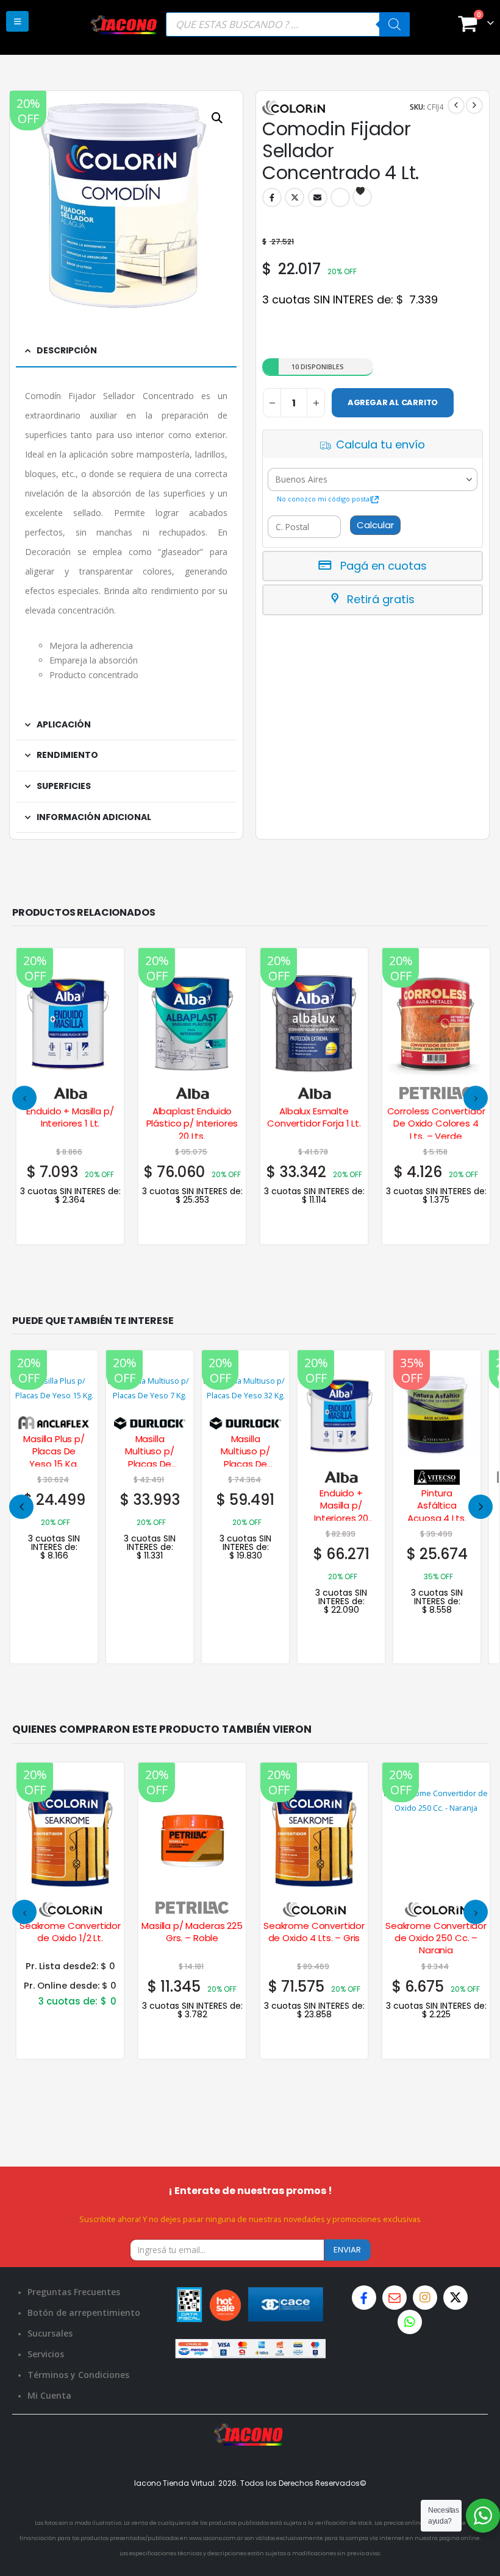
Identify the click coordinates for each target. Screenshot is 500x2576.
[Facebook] (364, 2298)
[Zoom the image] (250, 2431)
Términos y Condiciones (78, 2375)
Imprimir (340, 197)
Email (318, 197)
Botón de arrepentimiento (84, 2312)
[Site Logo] (124, 24)
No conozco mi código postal (324, 499)
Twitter (295, 197)
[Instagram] (425, 2298)
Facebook (272, 197)
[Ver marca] (70, 1093)
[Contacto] (395, 2298)
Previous (21, 1507)
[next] (474, 105)
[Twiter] (455, 2298)
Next (480, 1507)
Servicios (46, 2354)
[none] (54, 1507)
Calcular (375, 525)
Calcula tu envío (380, 444)
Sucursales (50, 2333)
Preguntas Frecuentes (74, 2292)
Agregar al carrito (393, 402)
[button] (17, 21)
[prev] (456, 105)
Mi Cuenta (49, 2395)
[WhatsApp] (410, 2322)
